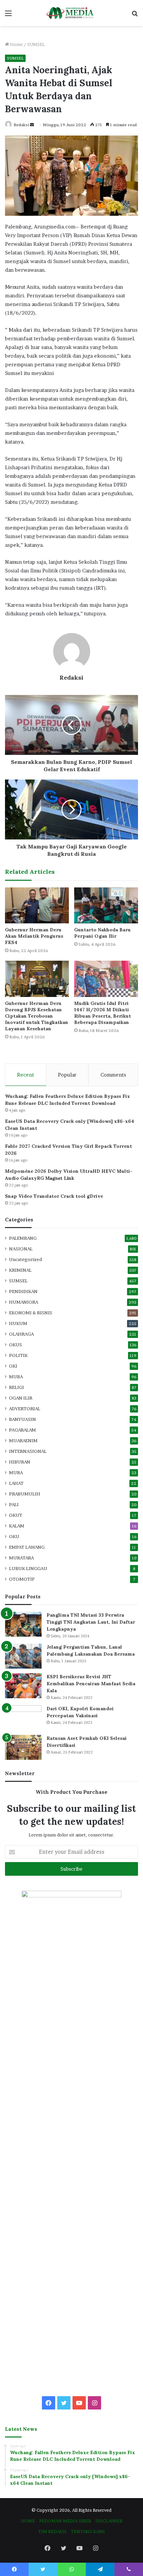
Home (16, 44)
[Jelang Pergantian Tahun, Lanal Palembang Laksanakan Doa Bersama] (23, 1656)
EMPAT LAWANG (27, 1547)
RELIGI (16, 1387)
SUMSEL (36, 44)
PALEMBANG (23, 1238)
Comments (113, 1075)
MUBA (16, 1377)
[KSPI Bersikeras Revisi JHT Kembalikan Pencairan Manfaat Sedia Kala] (23, 1686)
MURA (16, 1472)
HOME (28, 2521)
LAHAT (16, 1483)
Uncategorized (25, 1259)
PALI (14, 1504)
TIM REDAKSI (52, 2531)
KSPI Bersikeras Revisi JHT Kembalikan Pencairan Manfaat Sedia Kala (91, 1684)
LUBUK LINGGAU (28, 1568)
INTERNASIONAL (28, 1451)
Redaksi (21, 125)
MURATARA (21, 1558)
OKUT (16, 1515)
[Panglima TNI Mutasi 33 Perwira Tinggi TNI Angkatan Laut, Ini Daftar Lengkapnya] (23, 1624)
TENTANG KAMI (88, 2531)
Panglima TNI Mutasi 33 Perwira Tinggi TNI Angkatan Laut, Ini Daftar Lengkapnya (91, 1622)
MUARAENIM (23, 1441)
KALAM (17, 1526)
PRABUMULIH (25, 1494)
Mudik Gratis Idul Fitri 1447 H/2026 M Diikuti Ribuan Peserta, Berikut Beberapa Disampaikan (103, 1013)
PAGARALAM (22, 1430)
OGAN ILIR (21, 1398)
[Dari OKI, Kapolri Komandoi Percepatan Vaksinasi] (23, 1718)
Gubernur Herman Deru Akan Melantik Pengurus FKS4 (34, 936)
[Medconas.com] (71, 13)
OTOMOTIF (22, 1579)
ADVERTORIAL (25, 1409)
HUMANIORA (24, 1302)
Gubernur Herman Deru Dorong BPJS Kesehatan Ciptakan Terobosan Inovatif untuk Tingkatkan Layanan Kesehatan (37, 1016)
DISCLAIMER (109, 2521)
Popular (67, 1075)
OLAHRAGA (21, 1334)
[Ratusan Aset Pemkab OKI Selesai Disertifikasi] (23, 1747)
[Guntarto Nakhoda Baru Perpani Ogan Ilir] (106, 905)
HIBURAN (20, 1462)
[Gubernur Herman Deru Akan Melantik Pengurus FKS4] (37, 905)
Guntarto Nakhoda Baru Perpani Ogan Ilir (102, 933)
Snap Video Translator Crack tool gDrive (54, 1196)
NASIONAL (21, 1249)
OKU (14, 1536)
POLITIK (18, 1355)
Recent (25, 1075)
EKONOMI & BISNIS (31, 1313)
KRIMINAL (20, 1270)
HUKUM (18, 1323)
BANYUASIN (22, 1419)
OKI (13, 1366)
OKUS (15, 1345)
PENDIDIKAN (23, 1291)
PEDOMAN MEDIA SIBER (65, 2521)
